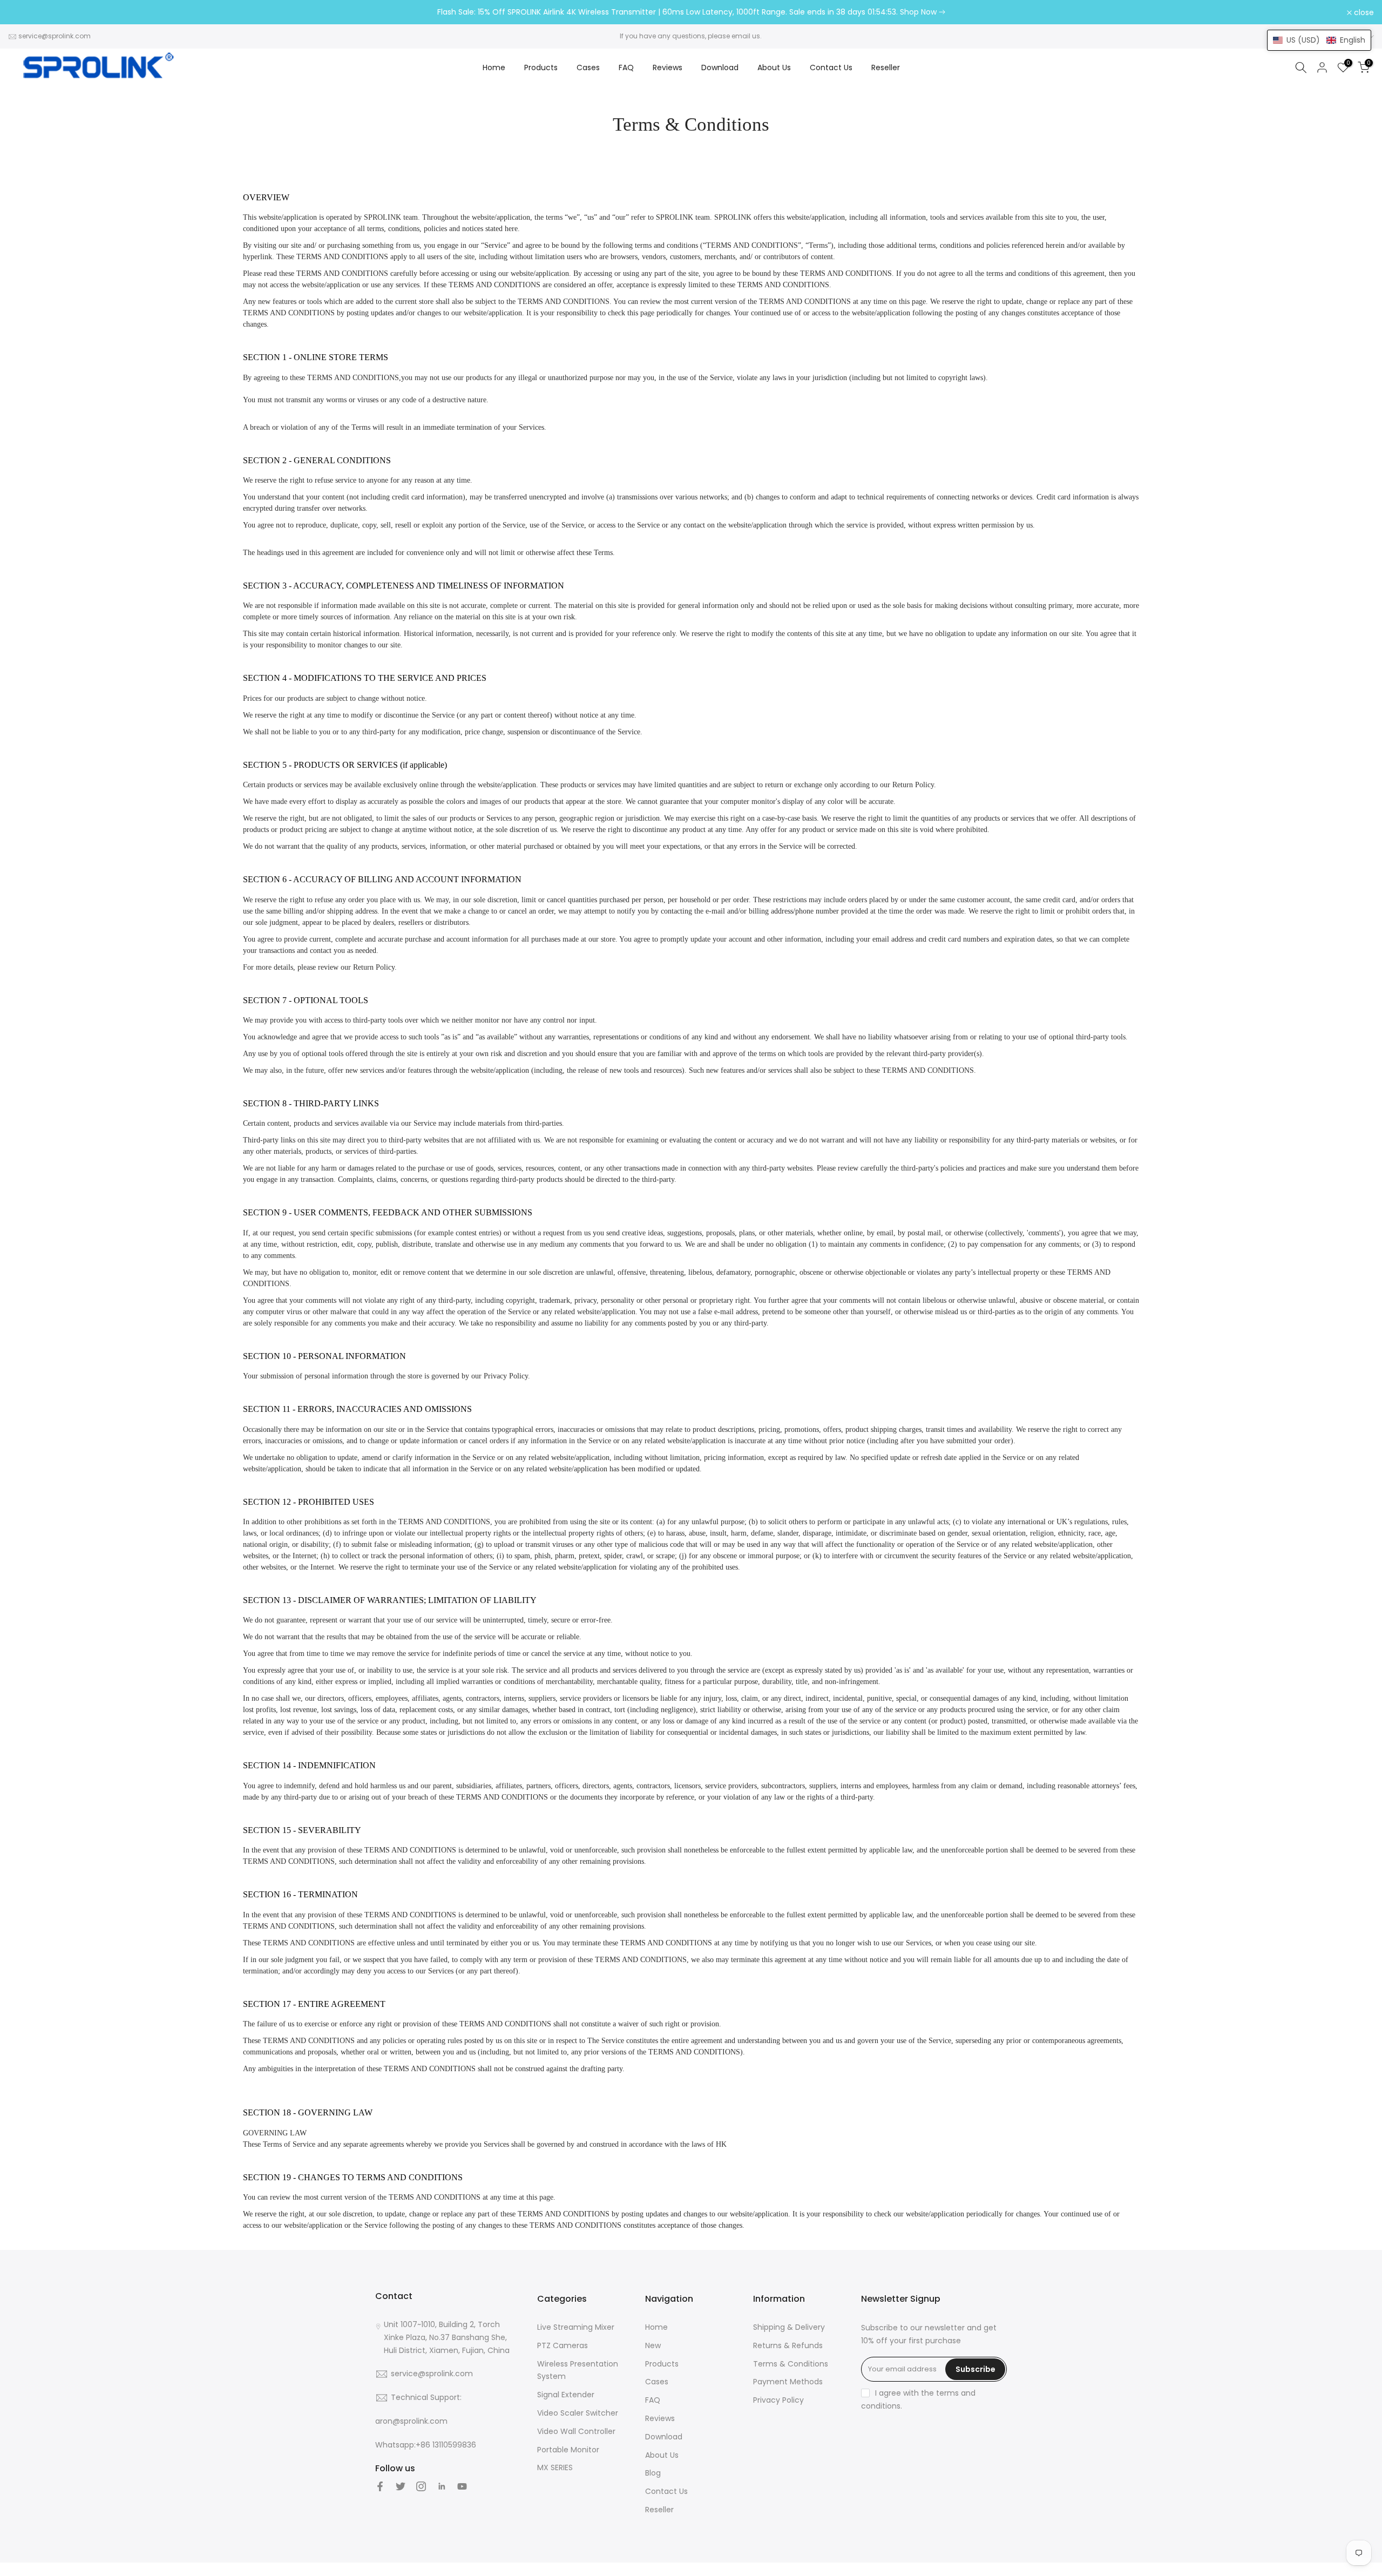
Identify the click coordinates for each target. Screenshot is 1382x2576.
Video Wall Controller (576, 2431)
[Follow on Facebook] (380, 2486)
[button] (1319, 40)
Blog (653, 2473)
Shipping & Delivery (789, 2327)
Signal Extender (566, 2395)
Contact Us (831, 67)
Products (541, 67)
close (24, 12)
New (653, 2345)
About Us (774, 67)
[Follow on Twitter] (401, 2486)
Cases (588, 67)
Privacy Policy (778, 2400)
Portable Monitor (568, 2450)
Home (494, 67)
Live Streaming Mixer (576, 2327)
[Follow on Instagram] (421, 2486)
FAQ (626, 67)
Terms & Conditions (791, 2364)
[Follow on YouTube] (462, 2486)
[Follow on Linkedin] (442, 2486)
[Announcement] (691, 12)
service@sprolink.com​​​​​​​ (55, 36)
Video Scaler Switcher (578, 2413)
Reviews (668, 67)
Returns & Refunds (788, 2345)
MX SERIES (555, 2467)
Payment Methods (788, 2382)
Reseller (886, 67)
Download (720, 67)
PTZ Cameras (563, 2345)
